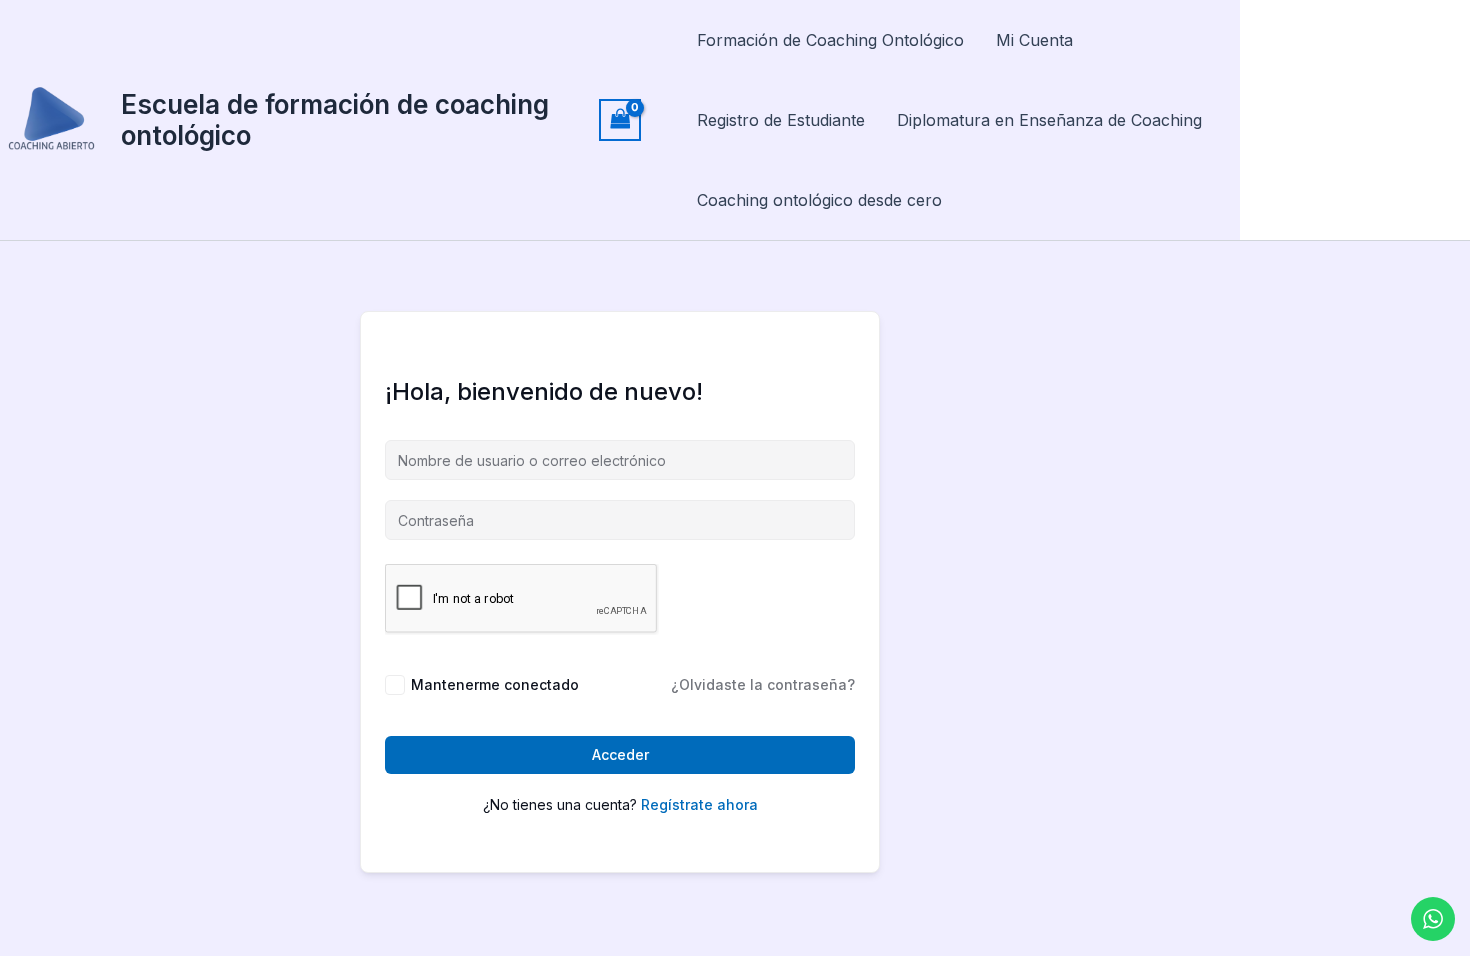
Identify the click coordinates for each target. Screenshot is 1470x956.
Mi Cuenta (1034, 40)
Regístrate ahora (699, 804)
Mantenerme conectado (495, 684)
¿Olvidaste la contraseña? (763, 684)
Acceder (620, 754)
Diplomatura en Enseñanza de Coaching (1049, 120)
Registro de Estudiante (781, 120)
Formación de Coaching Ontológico (830, 40)
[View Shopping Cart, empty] (620, 119)
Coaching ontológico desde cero (819, 200)
